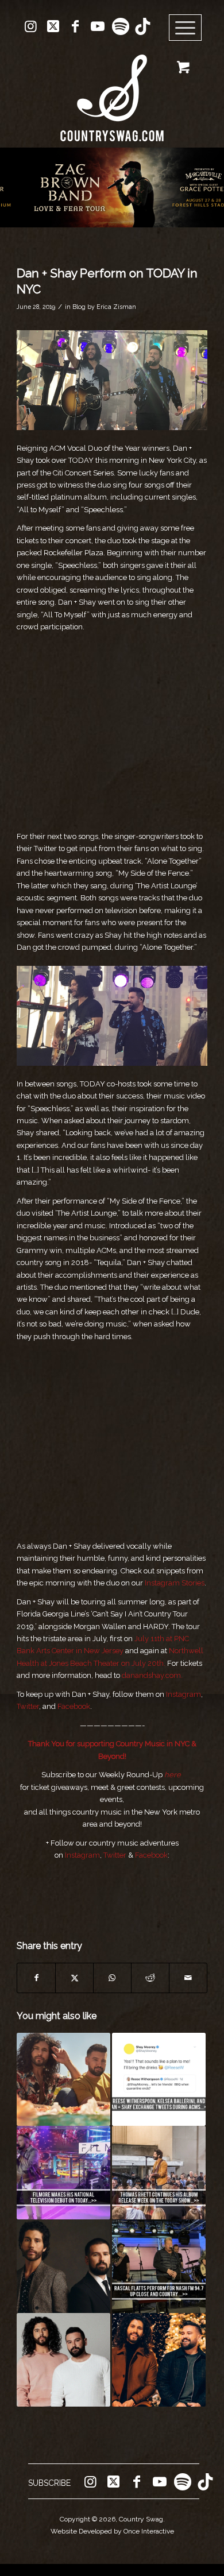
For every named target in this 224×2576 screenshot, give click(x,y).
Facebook (74, 1706)
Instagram (184, 1694)
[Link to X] (53, 26)
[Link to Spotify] (120, 26)
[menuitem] (189, 28)
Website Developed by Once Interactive (112, 2531)
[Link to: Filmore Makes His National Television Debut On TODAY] (63, 2173)
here (173, 1775)
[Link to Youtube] (98, 26)
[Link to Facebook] (75, 26)
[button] (112, 187)
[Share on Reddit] (150, 1978)
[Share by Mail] (188, 1978)
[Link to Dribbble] (142, 26)
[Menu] (186, 28)
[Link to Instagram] (30, 26)
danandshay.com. (152, 1675)
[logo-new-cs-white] (112, 89)
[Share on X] (74, 1978)
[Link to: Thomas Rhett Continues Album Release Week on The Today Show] (159, 2173)
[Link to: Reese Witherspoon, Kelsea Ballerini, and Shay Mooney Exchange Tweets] (159, 2080)
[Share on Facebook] (36, 1978)
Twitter (28, 1706)
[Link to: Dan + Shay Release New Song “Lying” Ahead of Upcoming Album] (63, 2080)
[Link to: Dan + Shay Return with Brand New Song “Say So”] (63, 2266)
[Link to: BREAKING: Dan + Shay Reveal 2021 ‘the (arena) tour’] (63, 2360)
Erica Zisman (116, 307)
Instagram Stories (175, 1583)
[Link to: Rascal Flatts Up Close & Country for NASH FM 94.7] (159, 2266)
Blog (79, 307)
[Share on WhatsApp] (112, 1978)
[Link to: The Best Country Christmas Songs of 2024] (159, 2360)
